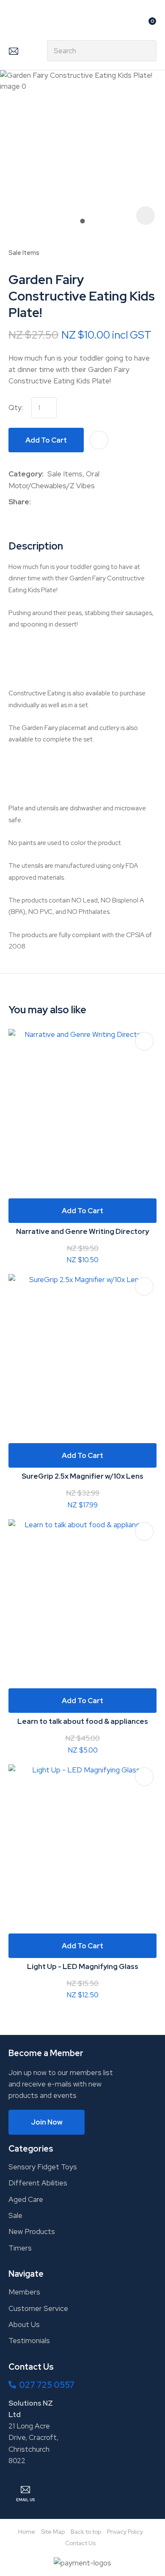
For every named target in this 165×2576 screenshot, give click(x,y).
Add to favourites (144, 1041)
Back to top (86, 2532)
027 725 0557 (47, 2385)
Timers (20, 2248)
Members (24, 2292)
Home (27, 2532)
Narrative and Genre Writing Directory (82, 1231)
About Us (24, 2324)
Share (19, 502)
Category (25, 474)
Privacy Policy (125, 2532)
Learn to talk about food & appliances (83, 1721)
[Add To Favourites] (99, 440)
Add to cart (46, 440)
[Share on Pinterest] (74, 502)
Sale (15, 2215)
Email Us (13, 51)
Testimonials (29, 2341)
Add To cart (82, 1211)
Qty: (16, 407)
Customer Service (38, 2308)
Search (146, 51)
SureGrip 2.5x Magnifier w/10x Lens (82, 1476)
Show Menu (14, 24)
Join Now (47, 2122)
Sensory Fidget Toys (43, 2167)
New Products (32, 2231)
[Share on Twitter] (48, 502)
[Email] (61, 502)
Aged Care (26, 2199)
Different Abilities (38, 2183)
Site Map (53, 2532)
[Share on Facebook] (36, 502)
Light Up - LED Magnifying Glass (83, 1966)
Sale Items (24, 253)
